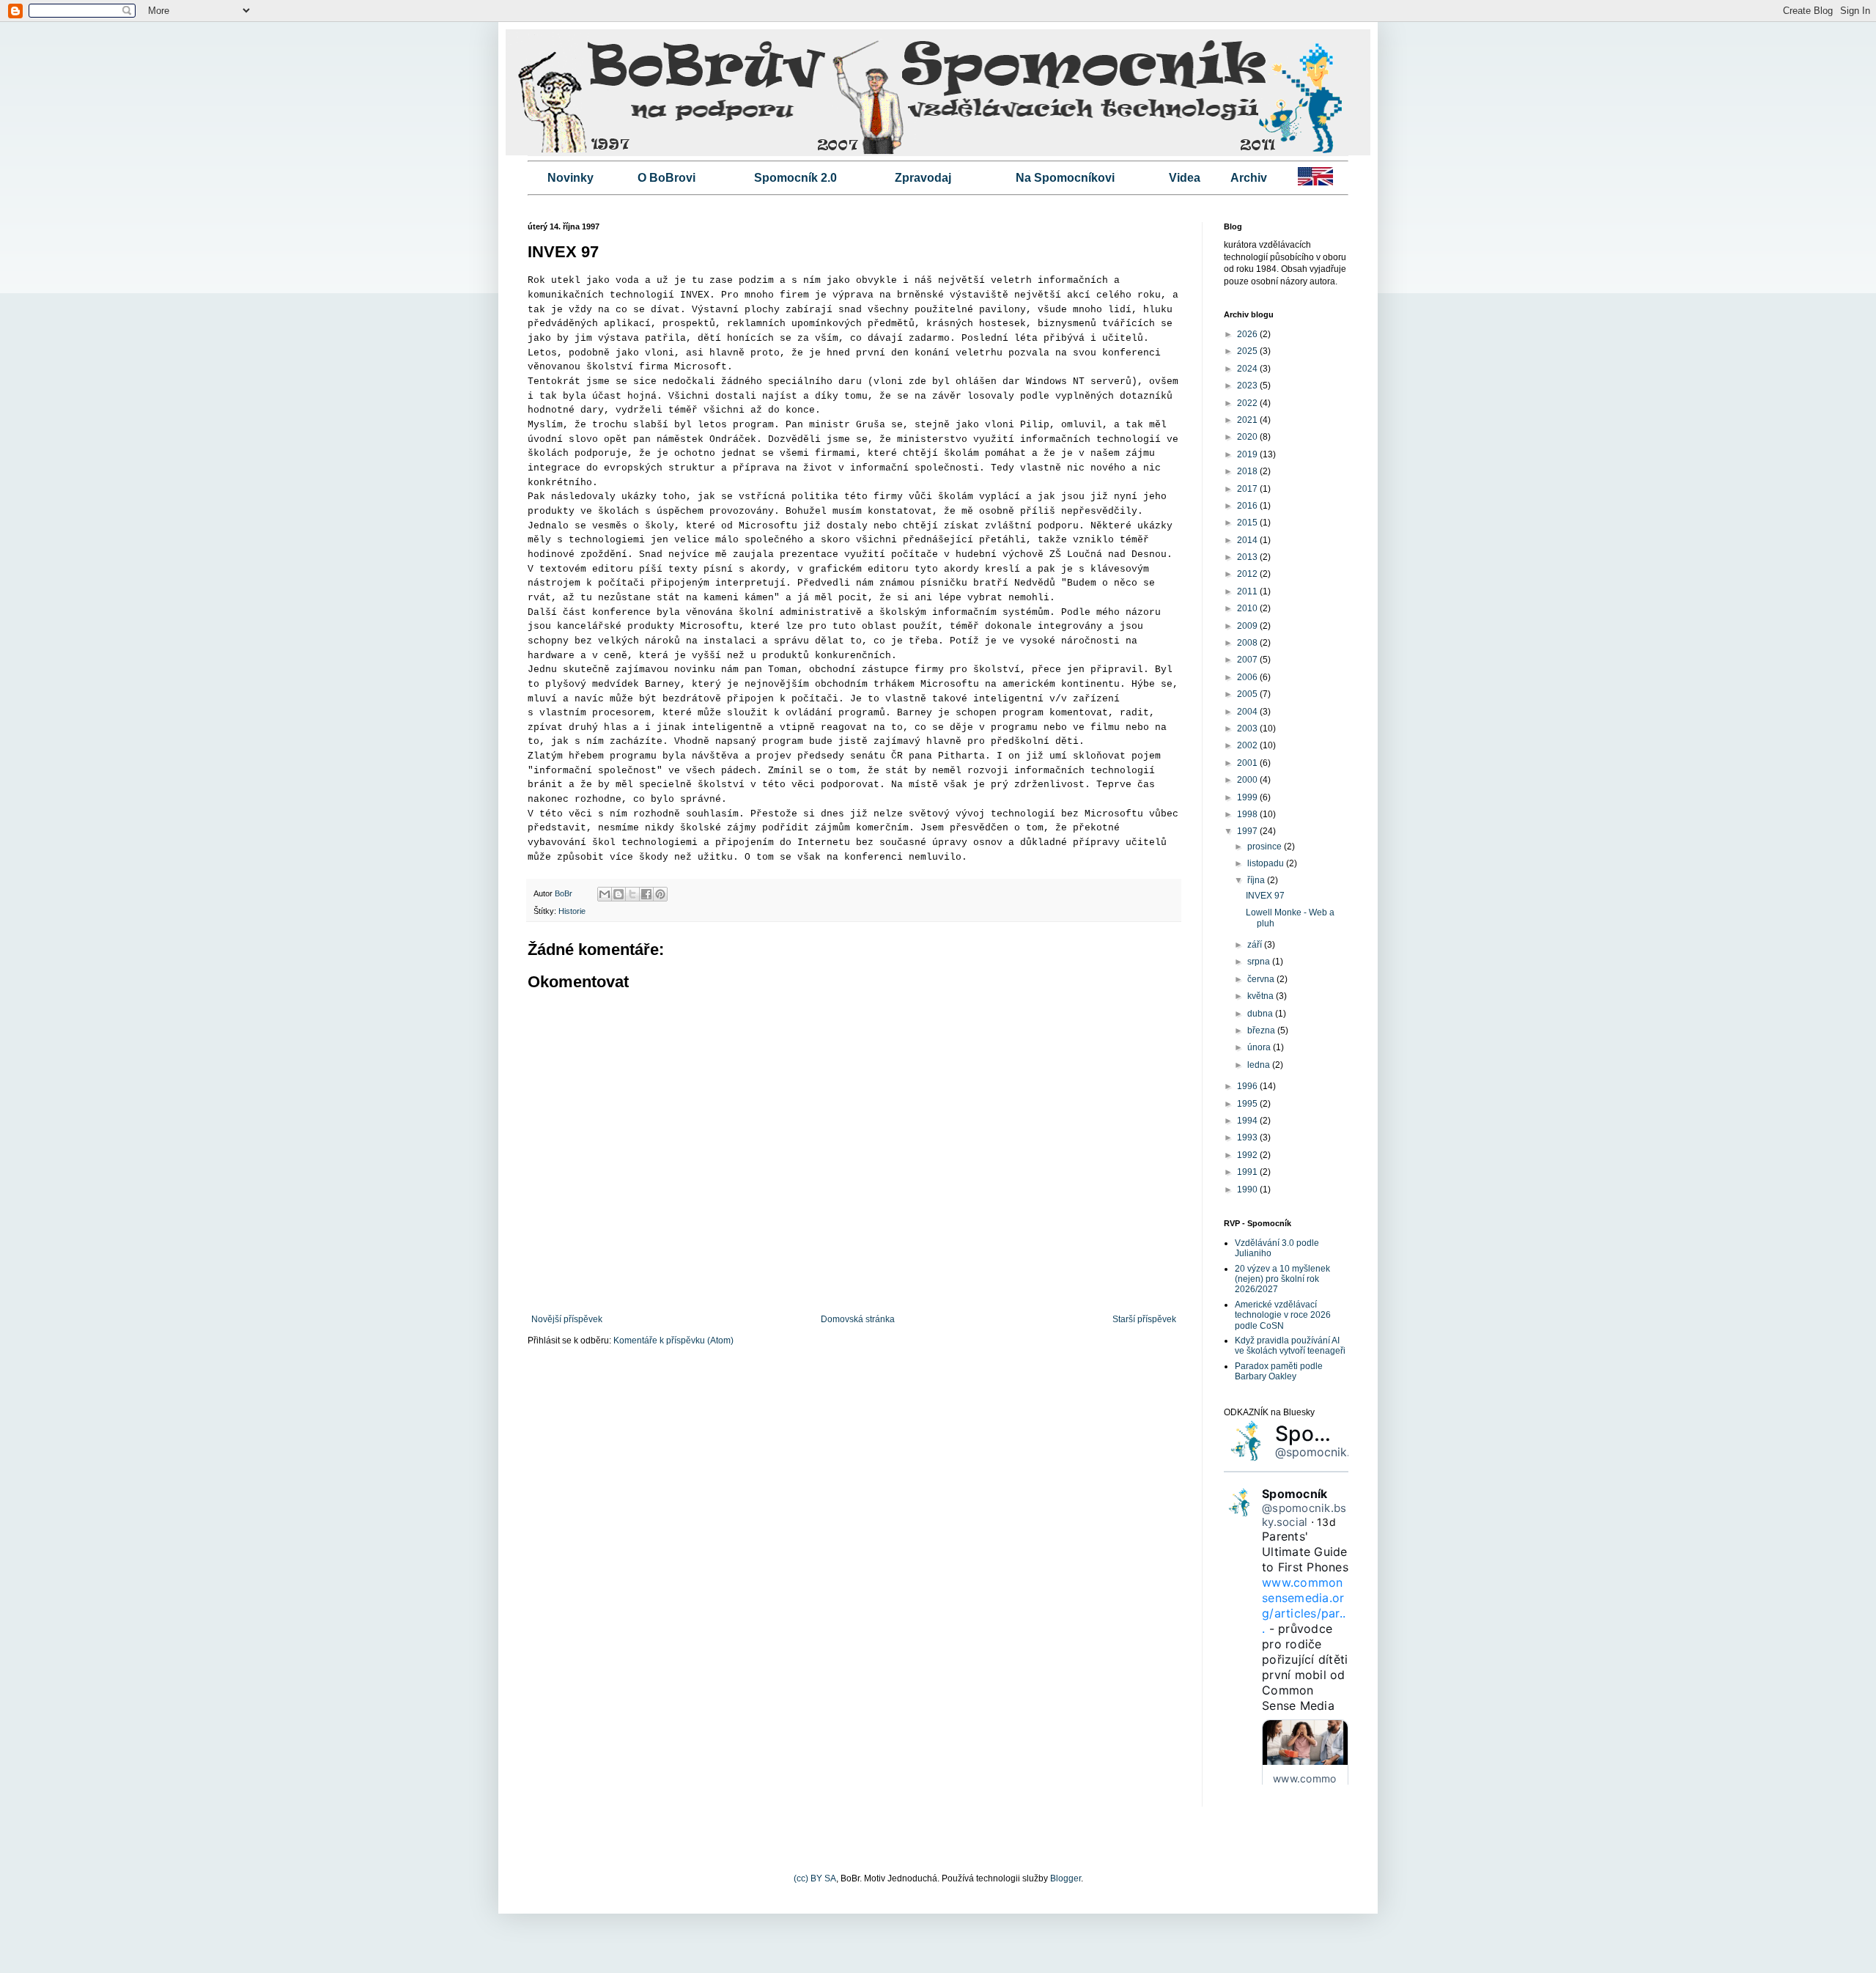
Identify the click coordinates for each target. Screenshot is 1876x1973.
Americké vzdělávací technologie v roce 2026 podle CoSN (1283, 1315)
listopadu (1267, 863)
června (1262, 979)
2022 (1248, 403)
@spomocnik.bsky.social (1343, 1452)
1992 (1248, 1155)
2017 (1248, 489)
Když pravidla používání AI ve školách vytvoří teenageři (1290, 1346)
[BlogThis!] (618, 894)
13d (1326, 1522)
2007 (1248, 660)
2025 (1248, 351)
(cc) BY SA (815, 1878)
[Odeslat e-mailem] (605, 894)
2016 (1248, 506)
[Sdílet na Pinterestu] (660, 894)
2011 (1248, 591)
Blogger (1066, 1878)
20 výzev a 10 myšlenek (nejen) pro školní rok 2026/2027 (1282, 1279)
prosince (1266, 847)
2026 (1248, 334)
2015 (1248, 523)
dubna (1261, 1014)
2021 (1248, 420)
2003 (1248, 729)
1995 (1248, 1104)
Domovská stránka (858, 1319)
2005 (1248, 694)
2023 (1248, 386)
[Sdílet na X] (632, 894)
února (1260, 1047)
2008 (1248, 643)
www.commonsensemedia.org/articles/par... (1304, 1605)
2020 (1248, 437)
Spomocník (1331, 1434)
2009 (1248, 626)
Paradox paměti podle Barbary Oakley (1279, 1371)
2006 (1248, 677)
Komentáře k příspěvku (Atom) (673, 1340)
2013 (1248, 557)
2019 (1248, 454)
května (1262, 996)
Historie (572, 911)
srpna (1260, 962)
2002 (1248, 745)
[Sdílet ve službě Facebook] (646, 894)
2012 (1248, 574)
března (1262, 1030)
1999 (1248, 797)
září (1256, 945)
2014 (1248, 540)
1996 (1248, 1086)
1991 (1248, 1172)
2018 (1248, 471)
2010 (1248, 608)
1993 (1248, 1137)
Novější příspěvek (567, 1319)
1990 (1248, 1190)
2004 (1248, 712)
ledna (1260, 1065)
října (1257, 880)
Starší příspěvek (1144, 1319)
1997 (1248, 831)
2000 (1248, 780)
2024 (1248, 369)
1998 (1248, 814)
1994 (1248, 1121)
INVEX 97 (1265, 896)
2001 (1248, 763)
